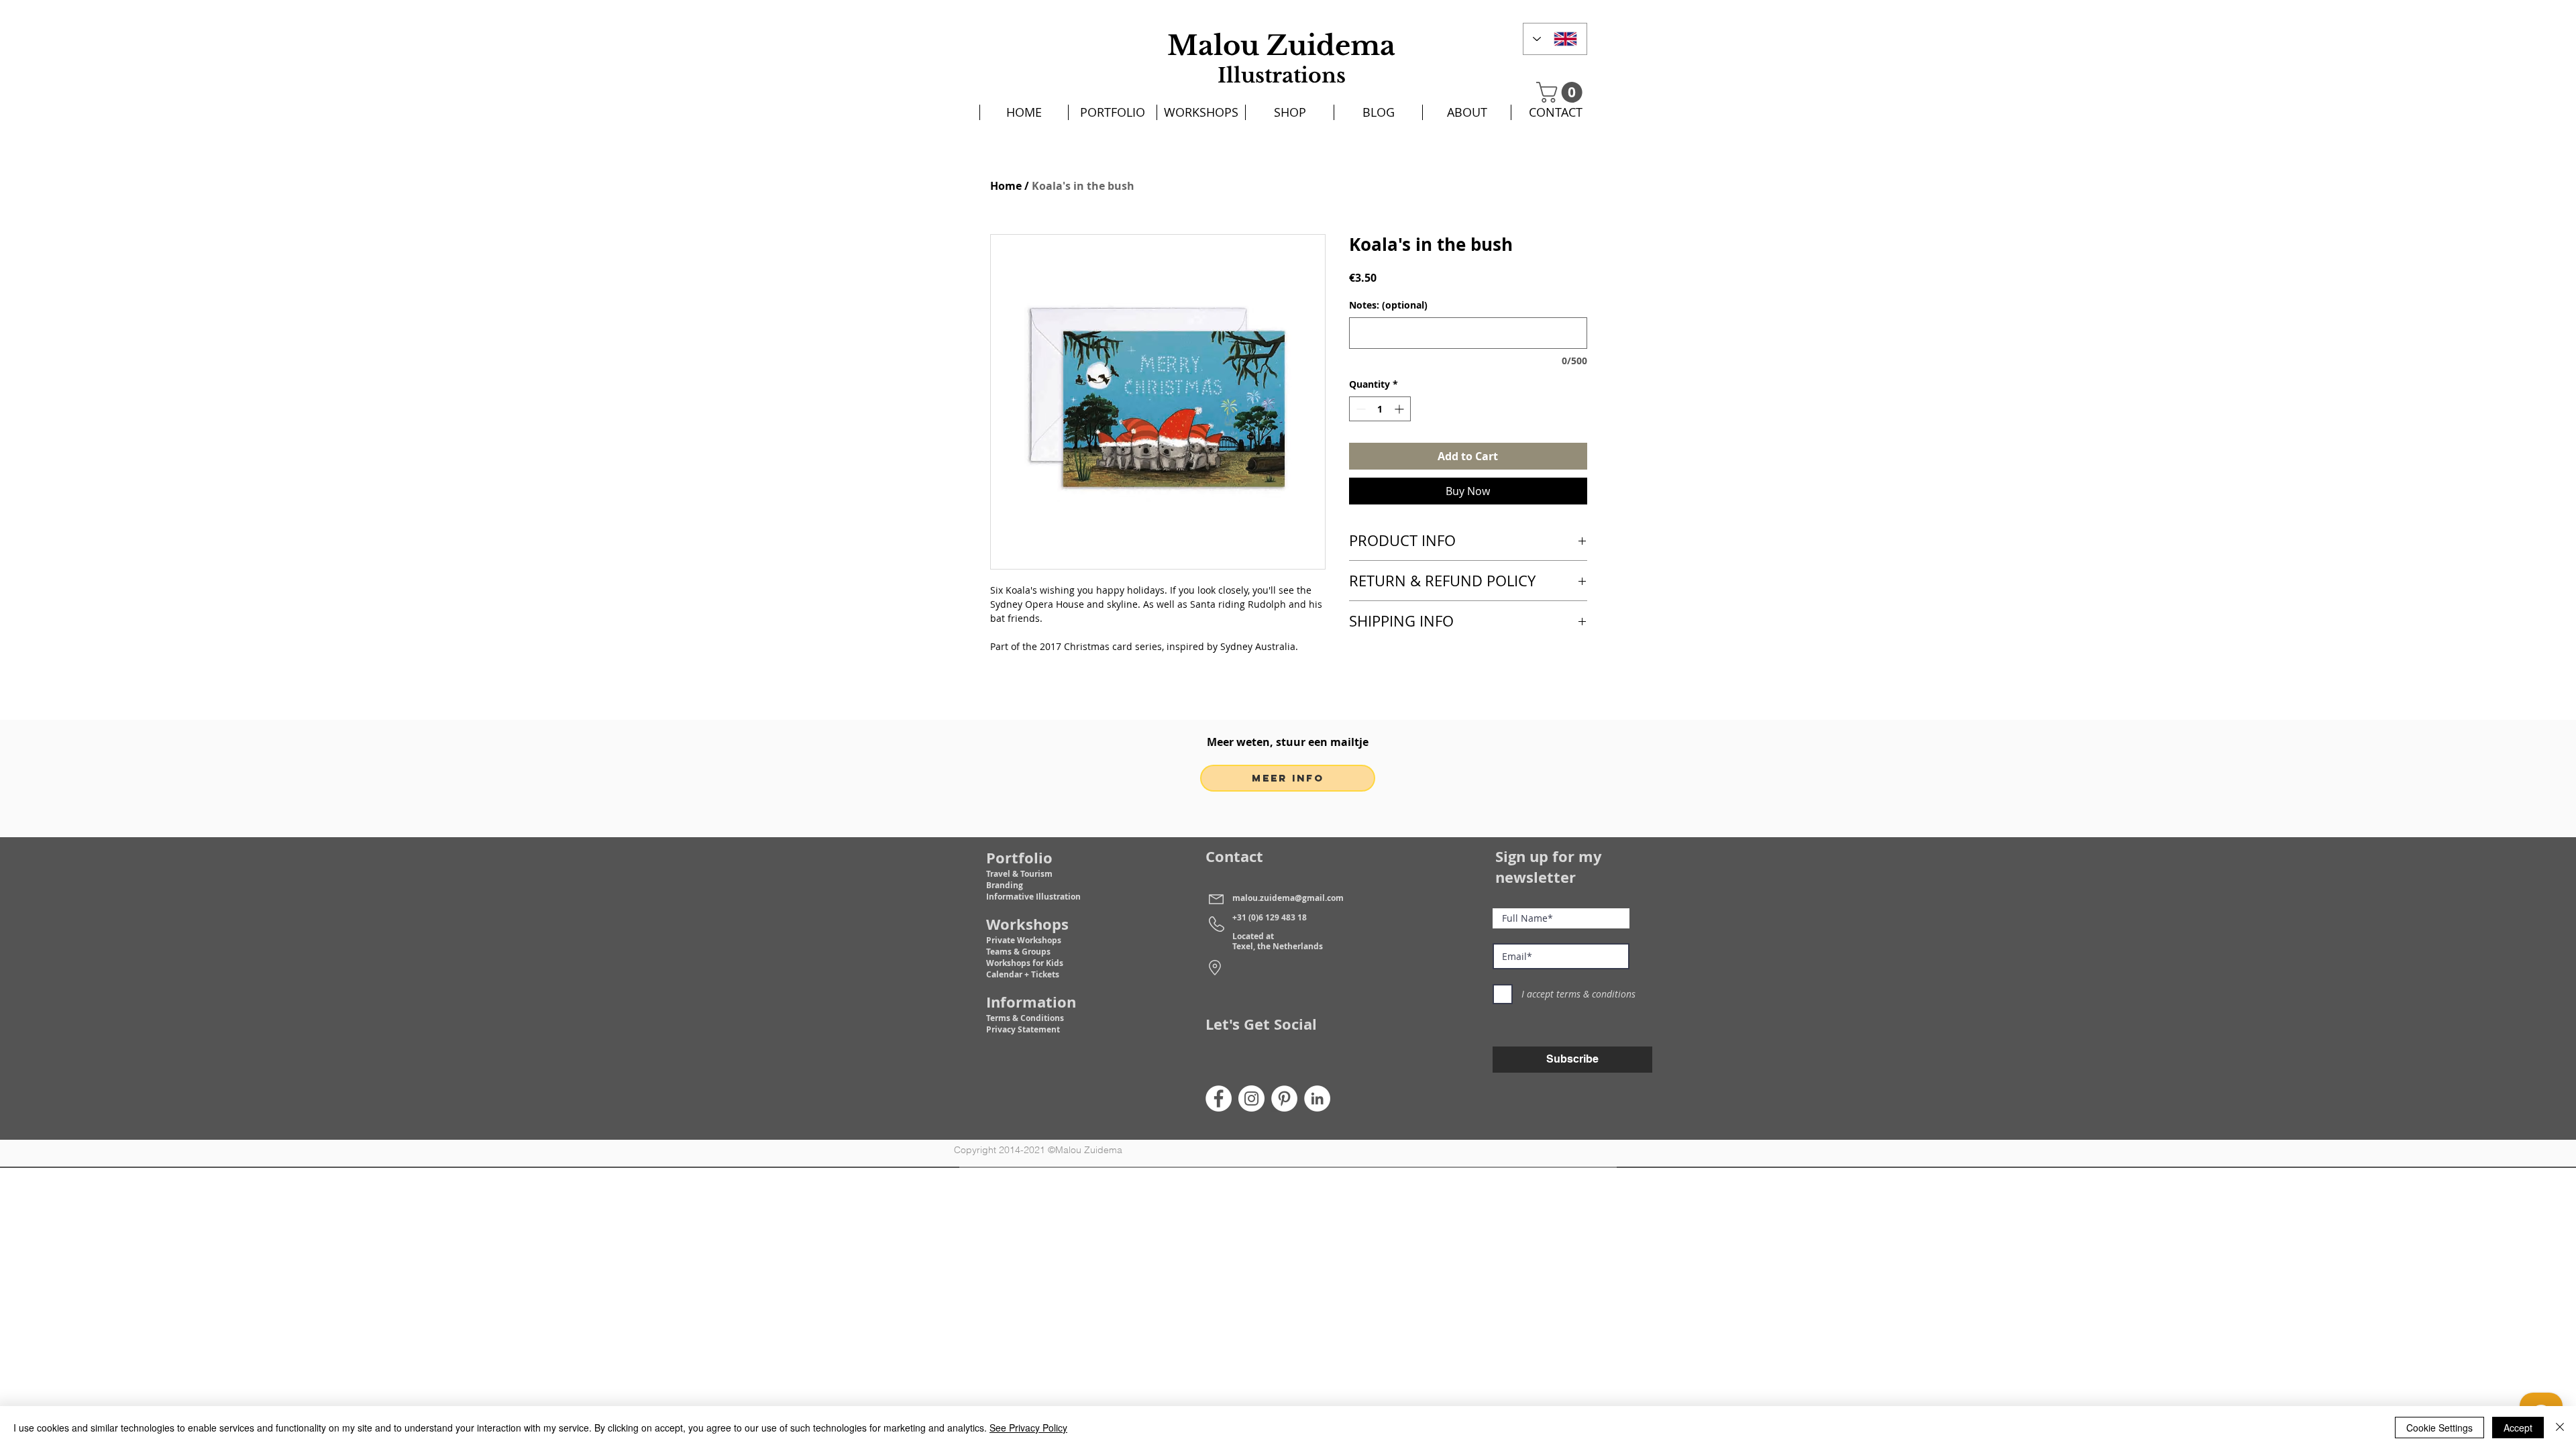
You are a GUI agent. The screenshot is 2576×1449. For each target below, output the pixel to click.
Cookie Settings (2439, 1428)
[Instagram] (1251, 1098)
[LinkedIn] (1317, 1098)
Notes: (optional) (1388, 305)
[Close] (2560, 1428)
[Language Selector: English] (1555, 39)
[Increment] (1400, 409)
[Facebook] (1219, 1098)
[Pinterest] (1284, 1098)
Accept (2518, 1428)
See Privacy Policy (1028, 1428)
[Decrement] (1359, 409)
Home (1006, 186)
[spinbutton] (1380, 409)
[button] (1562, 92)
